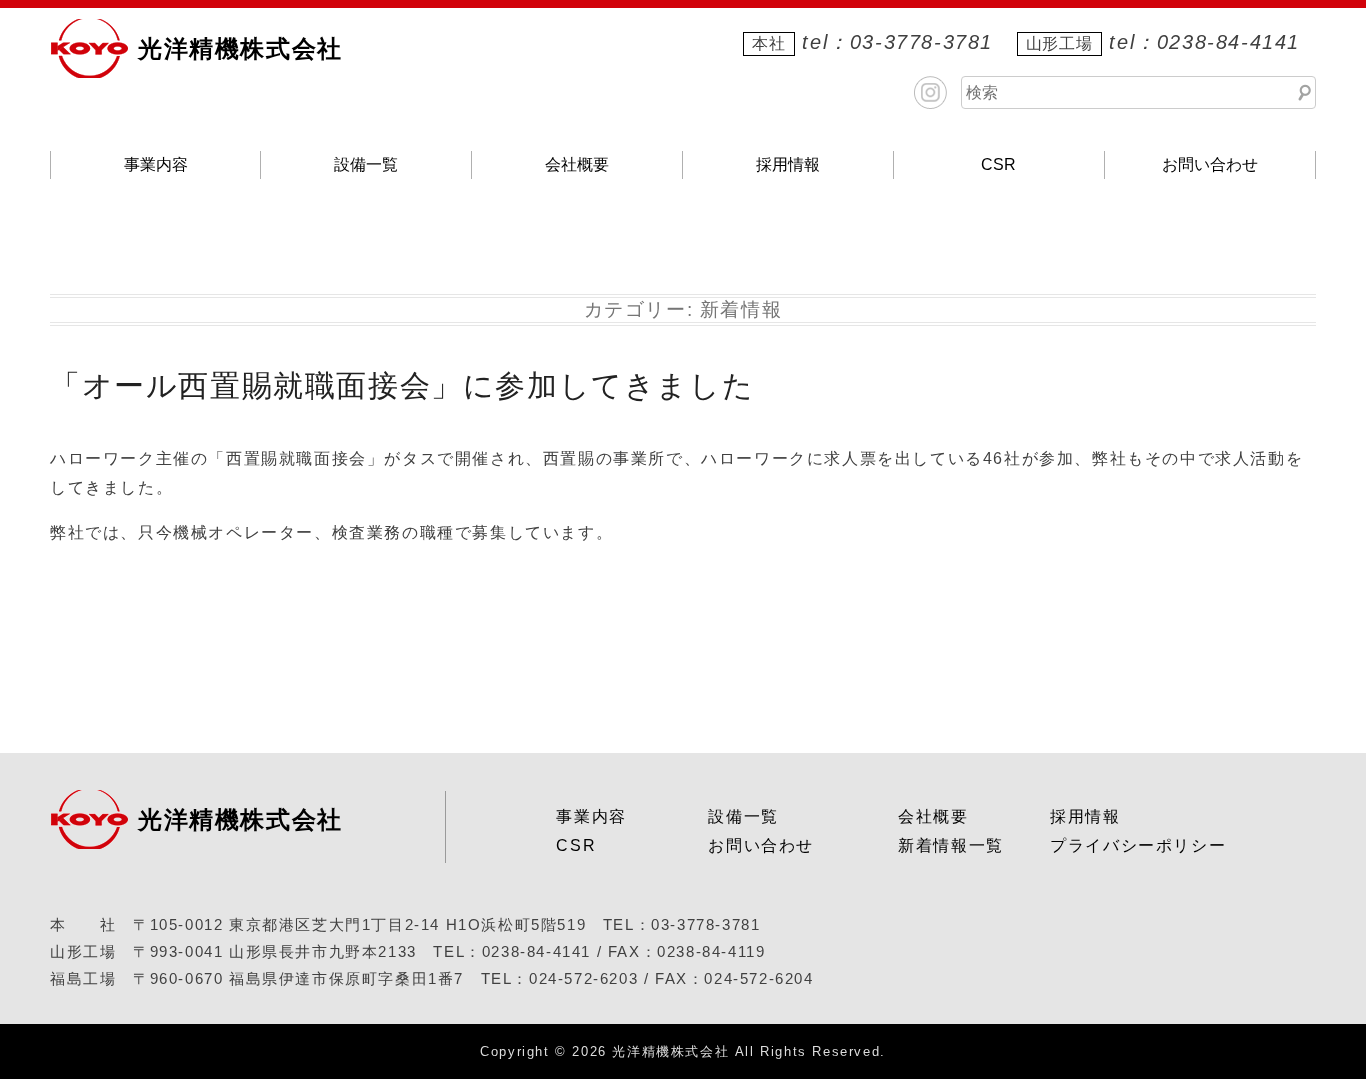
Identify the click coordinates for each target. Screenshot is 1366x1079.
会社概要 (577, 164)
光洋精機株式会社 (240, 48)
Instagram (930, 92)
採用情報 (788, 164)
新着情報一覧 (951, 845)
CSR (998, 164)
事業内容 (156, 164)
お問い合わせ (1210, 164)
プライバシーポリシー (1138, 845)
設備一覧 (366, 164)
